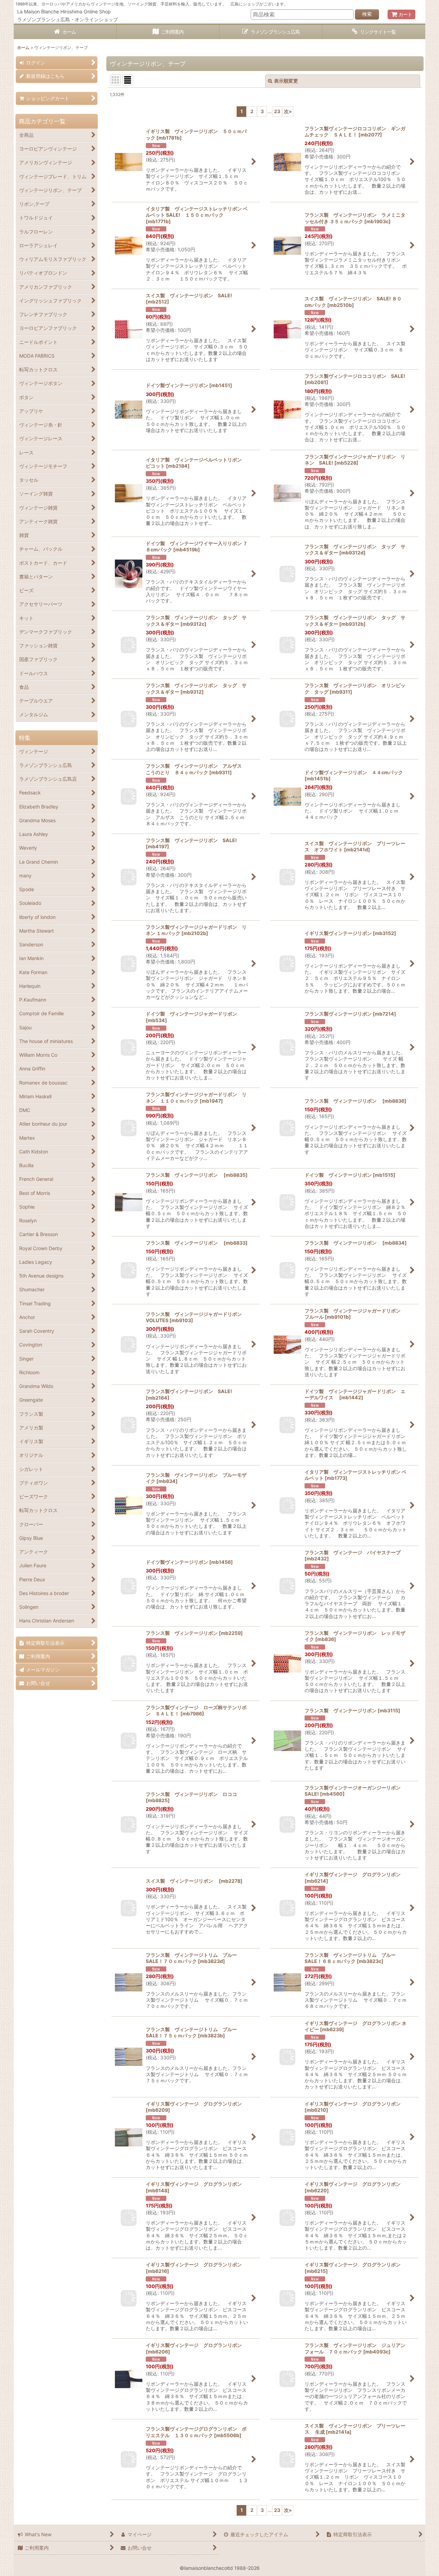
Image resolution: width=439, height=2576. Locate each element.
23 (277, 111)
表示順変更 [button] (286, 81)
